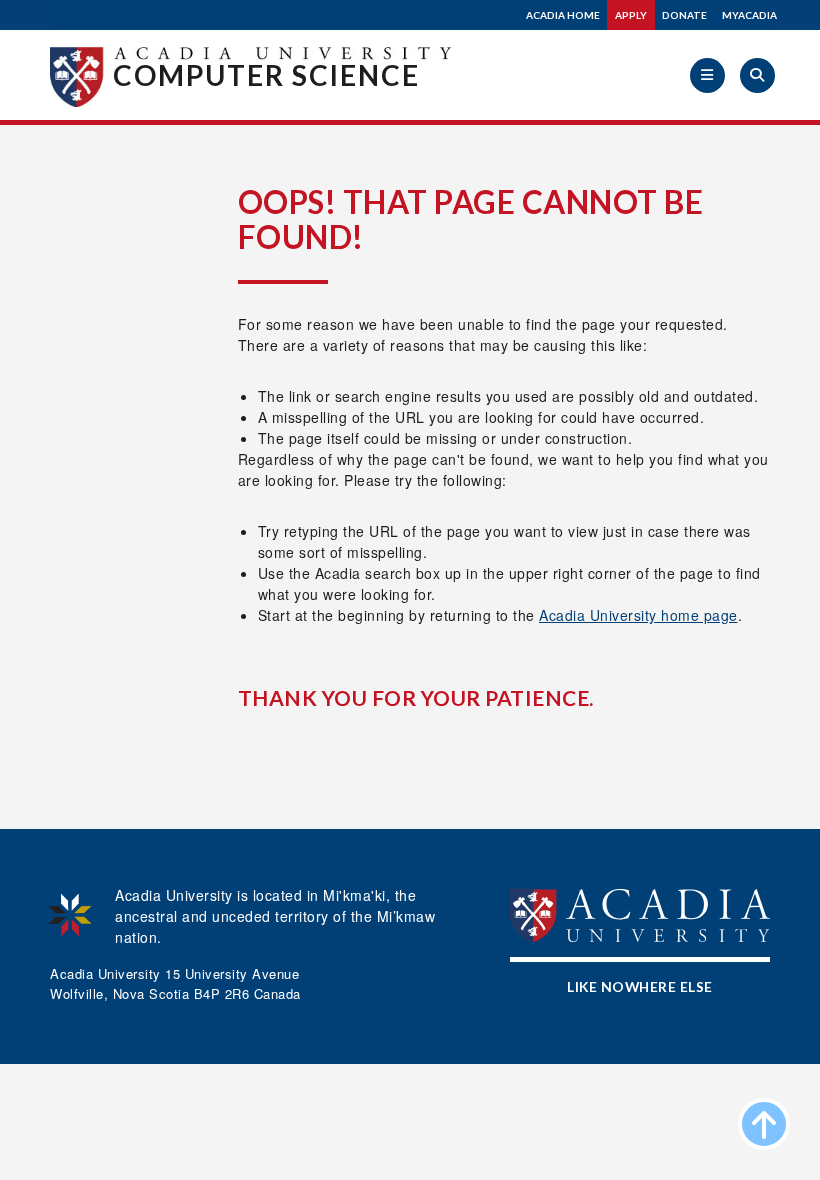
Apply (631, 15)
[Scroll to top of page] (764, 1124)
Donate (684, 15)
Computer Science (266, 75)
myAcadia (749, 15)
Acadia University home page (638, 615)
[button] (707, 75)
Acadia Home (563, 15)
